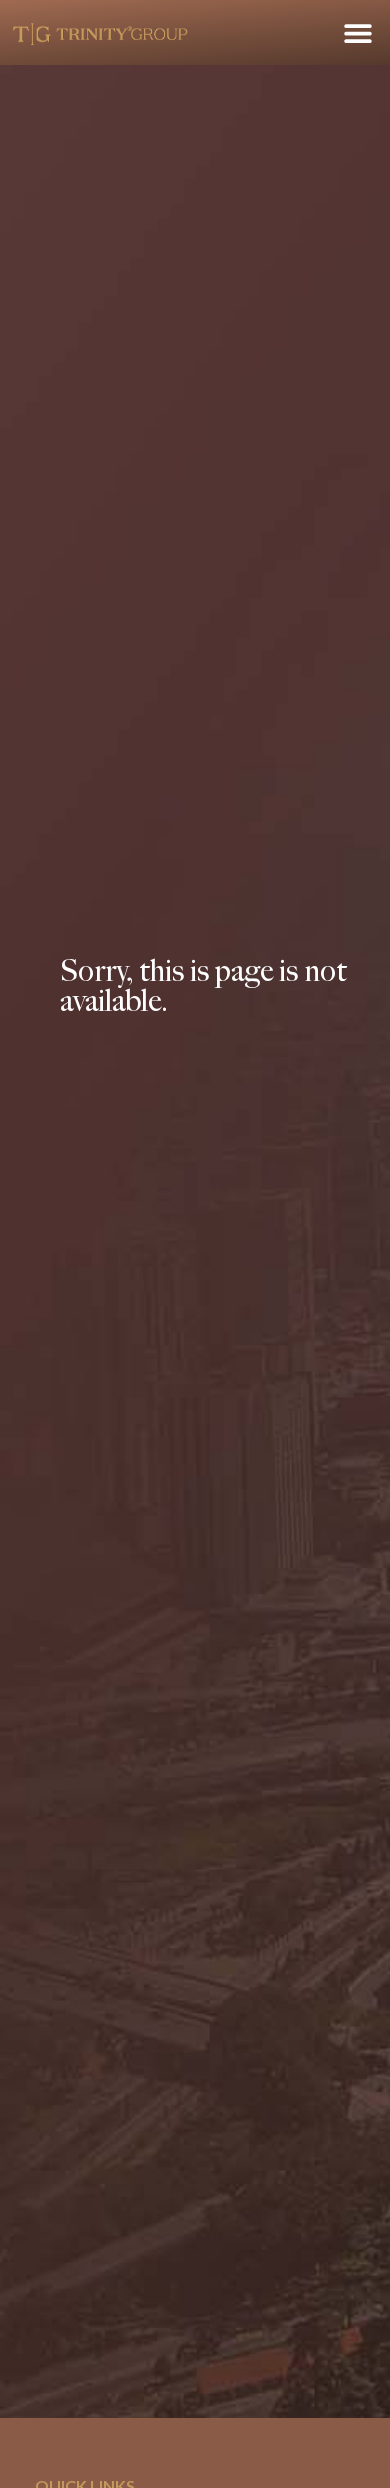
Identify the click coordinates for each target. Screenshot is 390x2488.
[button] (357, 32)
